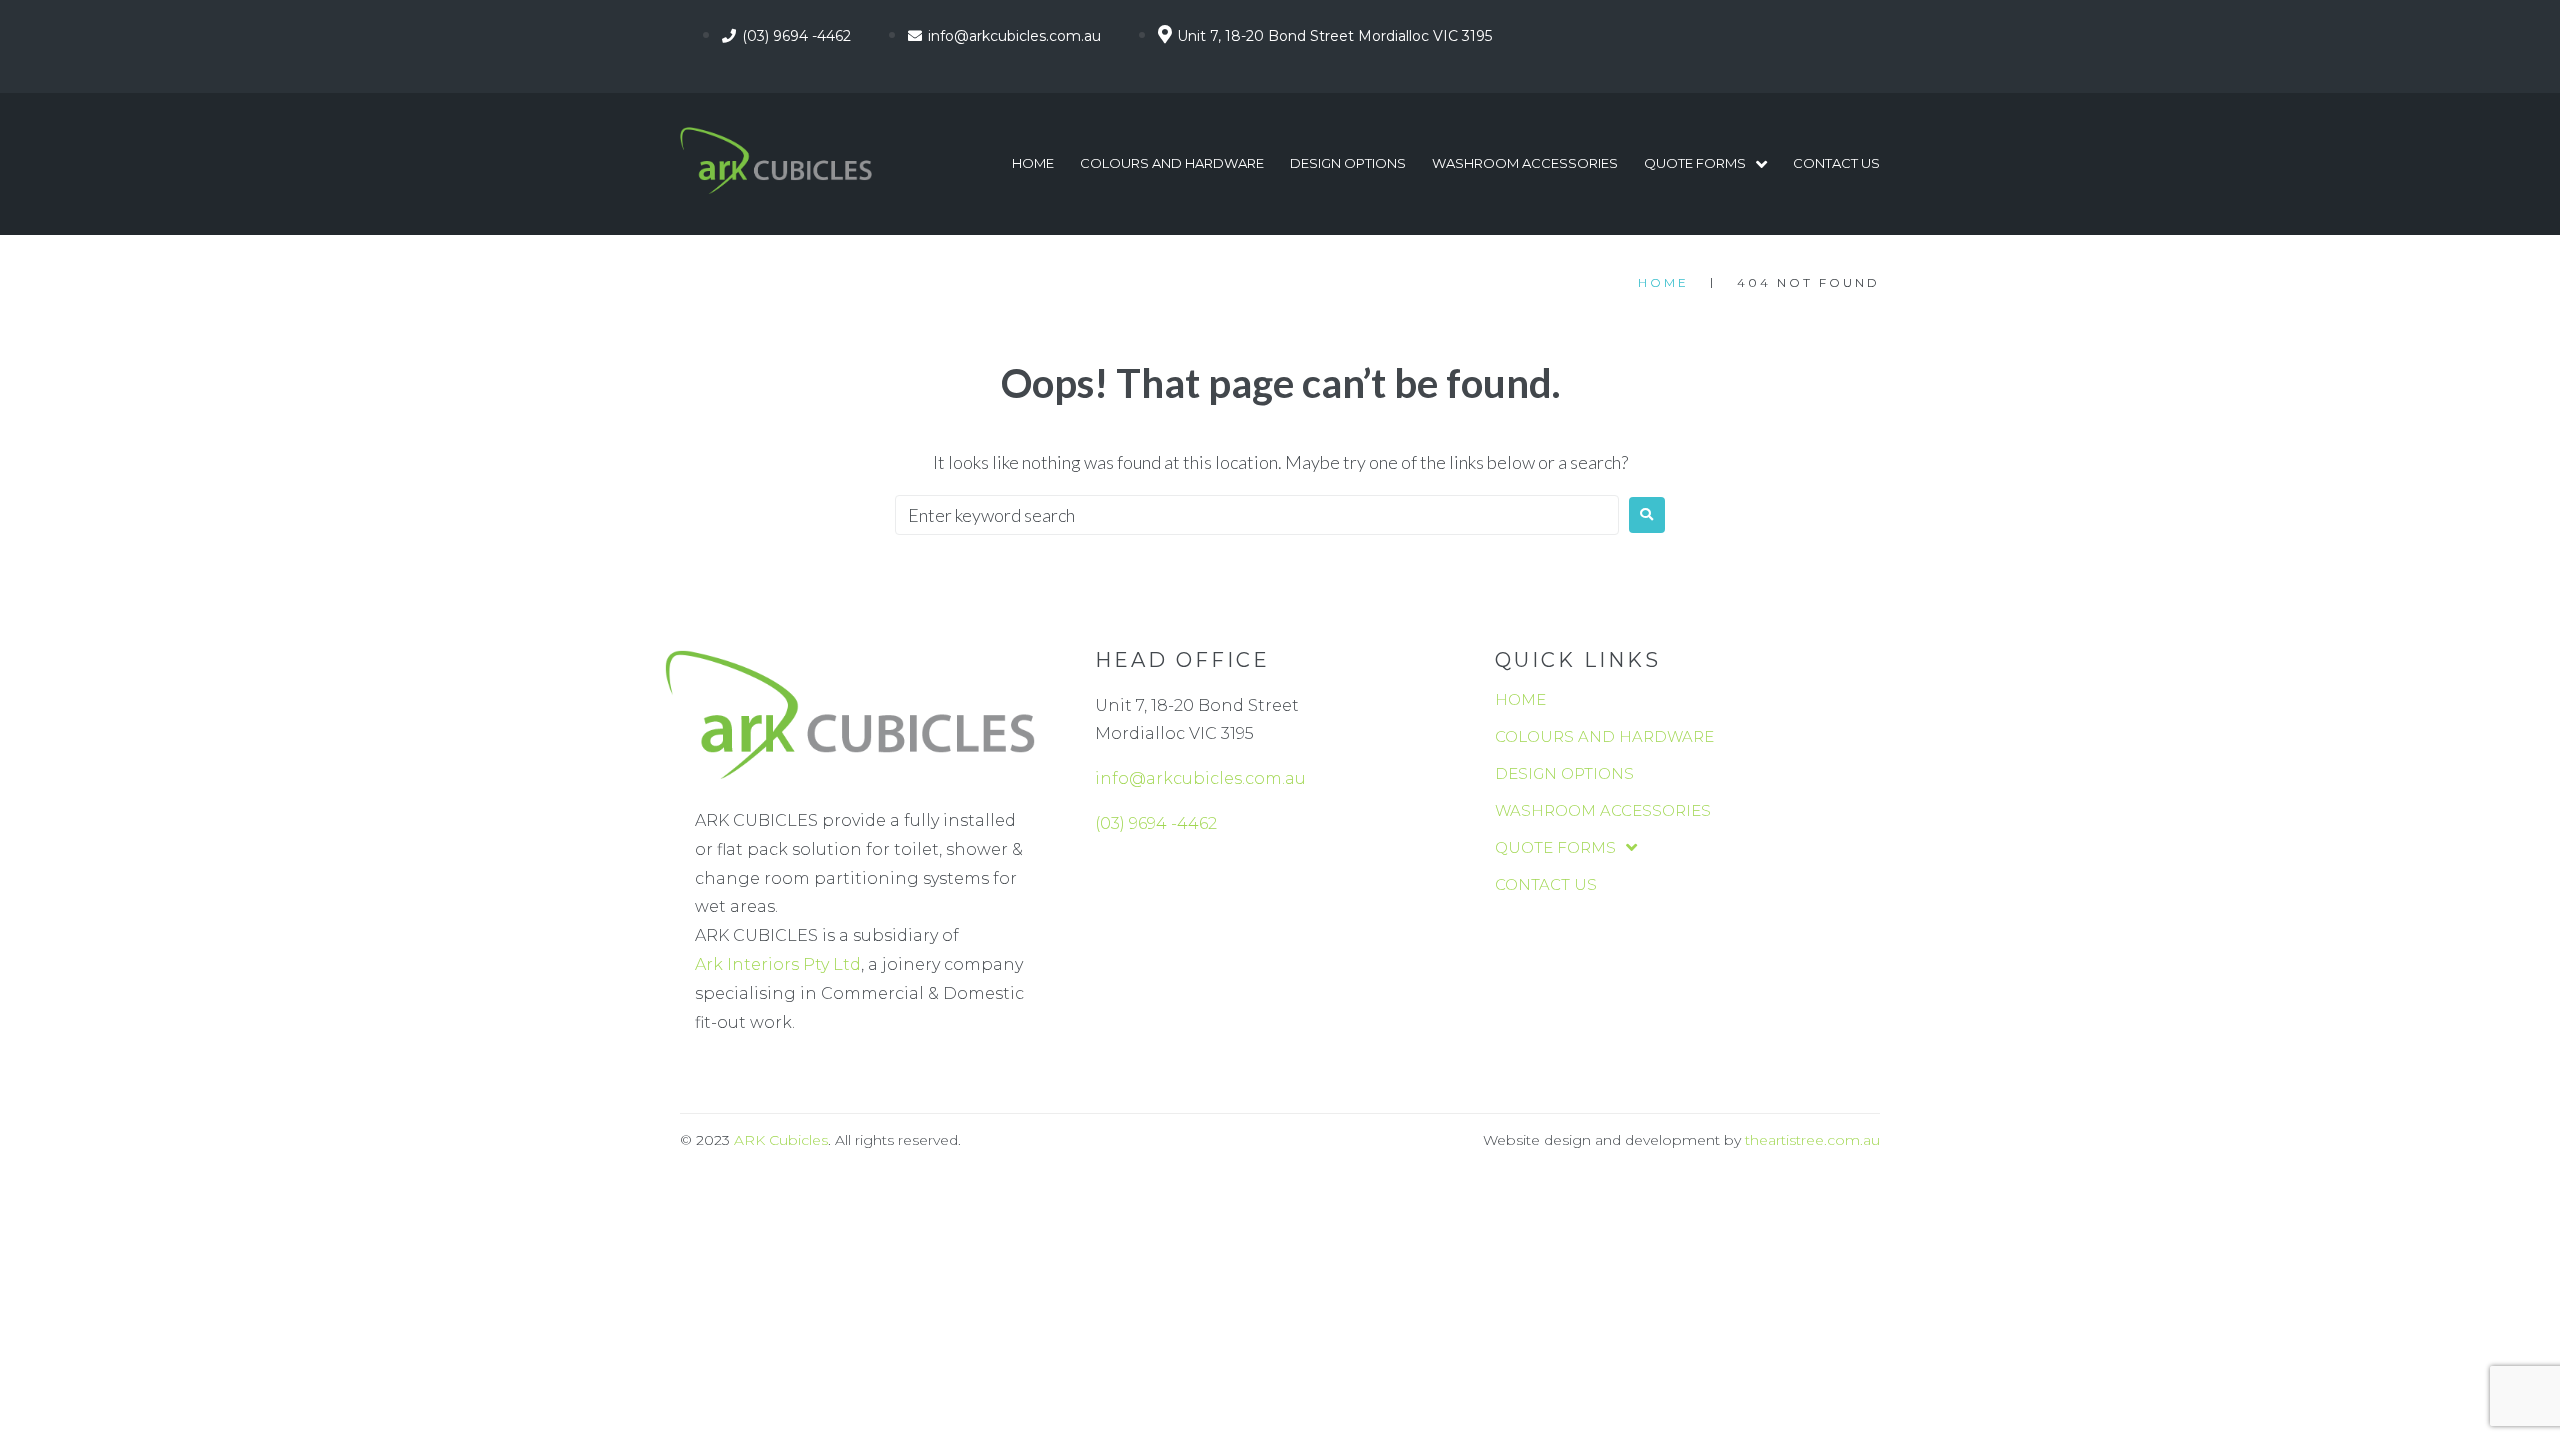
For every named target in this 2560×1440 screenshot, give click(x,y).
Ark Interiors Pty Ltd (778, 964)
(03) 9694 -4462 (1156, 823)
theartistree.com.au (1812, 1140)
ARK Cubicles (781, 1140)
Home (1663, 282)
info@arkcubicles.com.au (1200, 778)
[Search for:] (1257, 515)
